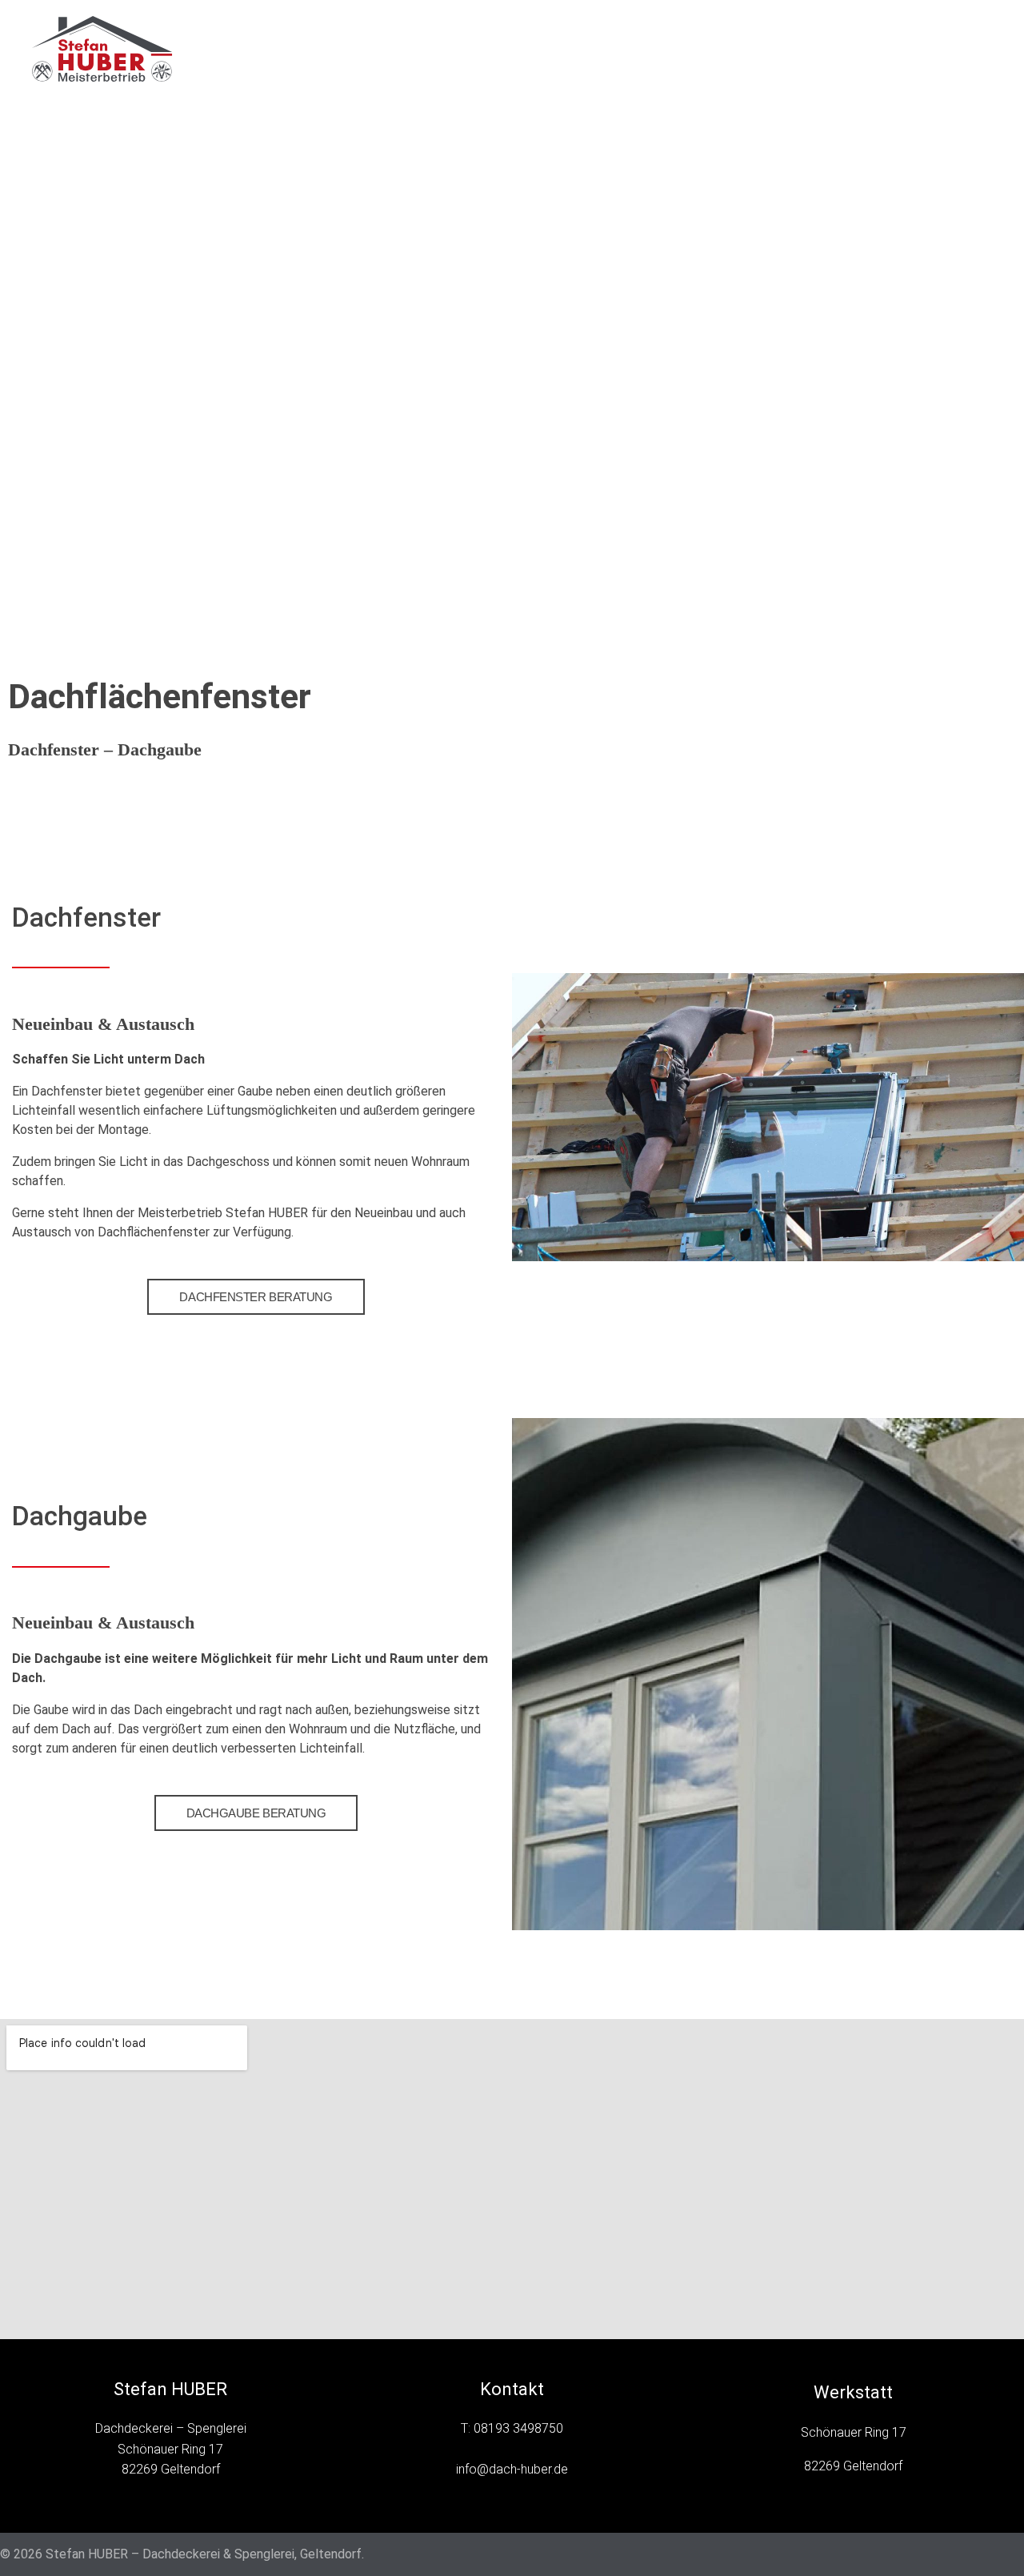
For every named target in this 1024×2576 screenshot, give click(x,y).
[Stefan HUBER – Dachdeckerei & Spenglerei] (121, 49)
